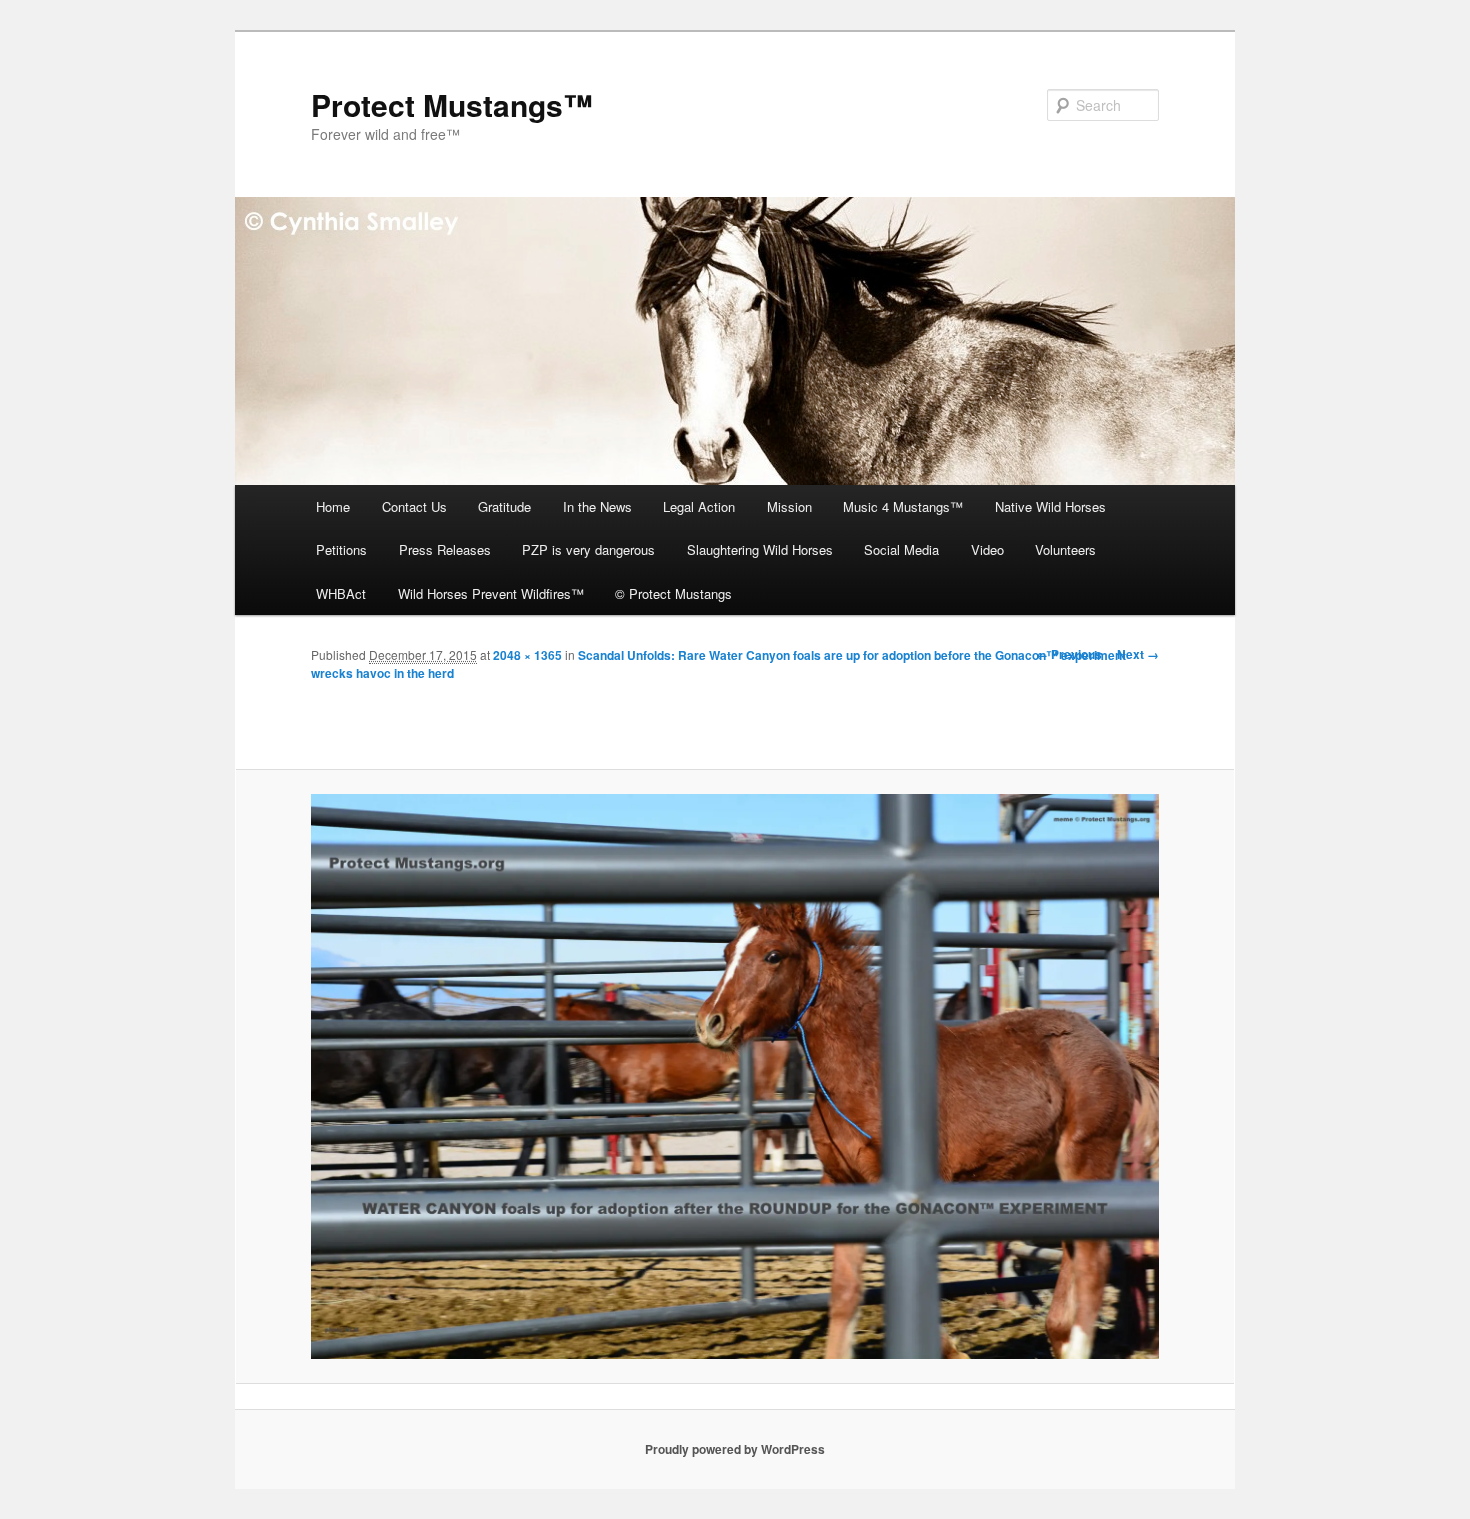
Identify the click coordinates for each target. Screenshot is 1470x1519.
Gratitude (504, 506)
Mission (789, 506)
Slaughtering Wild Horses (760, 549)
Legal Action (699, 506)
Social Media (901, 549)
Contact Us (414, 506)
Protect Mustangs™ (452, 104)
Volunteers (1065, 549)
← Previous (1069, 654)
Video (987, 549)
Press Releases (445, 549)
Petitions (341, 549)
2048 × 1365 (527, 655)
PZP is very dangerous (588, 549)
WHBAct (341, 593)
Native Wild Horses (1050, 506)
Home (333, 506)
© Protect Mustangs (673, 593)
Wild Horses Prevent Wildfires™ (491, 593)
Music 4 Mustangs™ (903, 506)
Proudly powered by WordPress (735, 1449)
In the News (597, 506)
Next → (1138, 654)
